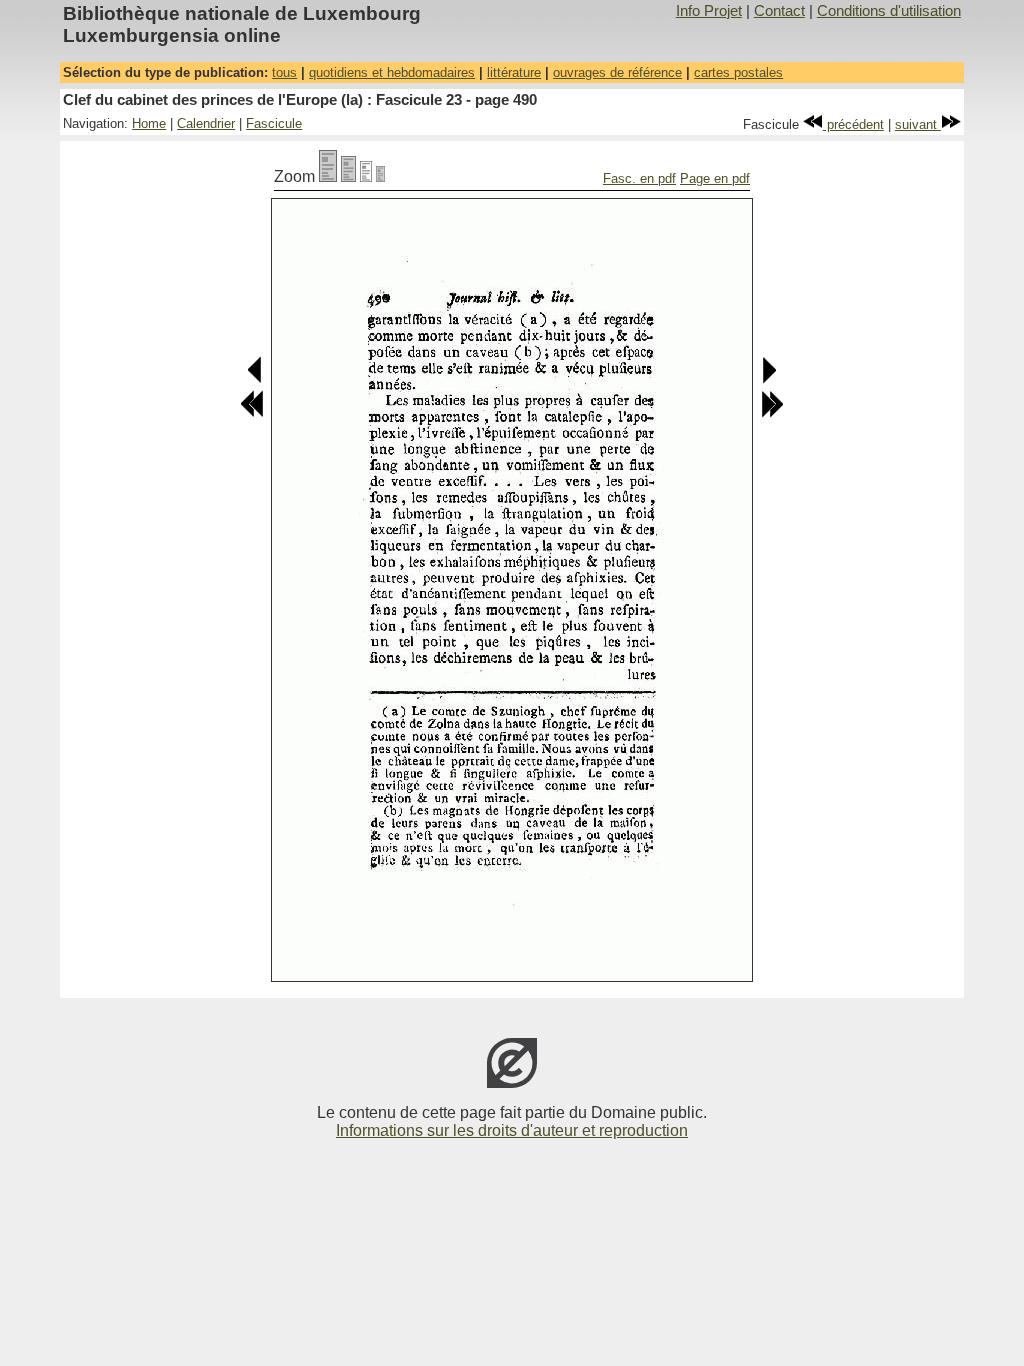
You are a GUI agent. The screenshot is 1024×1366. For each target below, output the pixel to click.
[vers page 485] (252, 413)
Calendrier (206, 123)
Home (149, 123)
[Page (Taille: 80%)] (348, 176)
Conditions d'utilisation (889, 11)
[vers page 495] (772, 413)
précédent (853, 124)
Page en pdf (715, 178)
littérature (514, 72)
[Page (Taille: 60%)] (366, 176)
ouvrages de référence (617, 72)
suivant (918, 124)
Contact (779, 11)
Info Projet (709, 11)
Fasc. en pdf (639, 178)
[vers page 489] (255, 379)
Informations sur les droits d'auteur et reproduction (512, 1130)
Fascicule (274, 123)
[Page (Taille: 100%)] (328, 176)
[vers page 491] (768, 379)
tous (284, 72)
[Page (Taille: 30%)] (380, 176)
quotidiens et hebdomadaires (392, 72)
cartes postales (738, 72)
